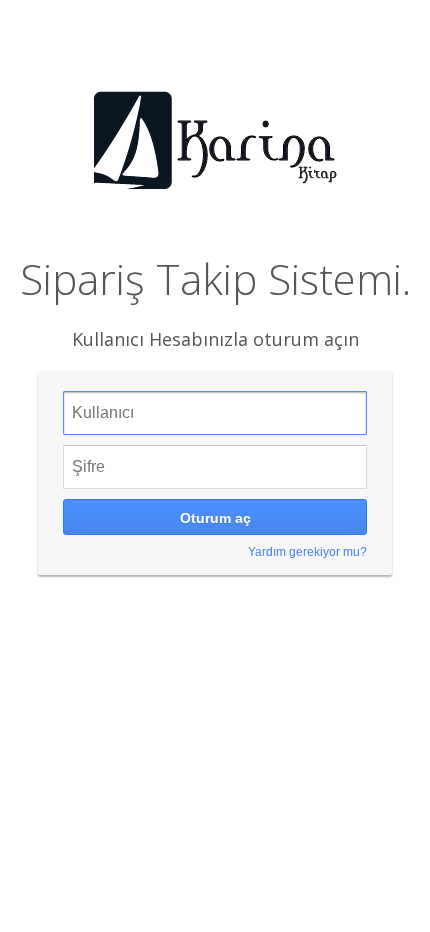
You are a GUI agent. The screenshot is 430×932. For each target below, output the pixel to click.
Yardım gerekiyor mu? (307, 552)
